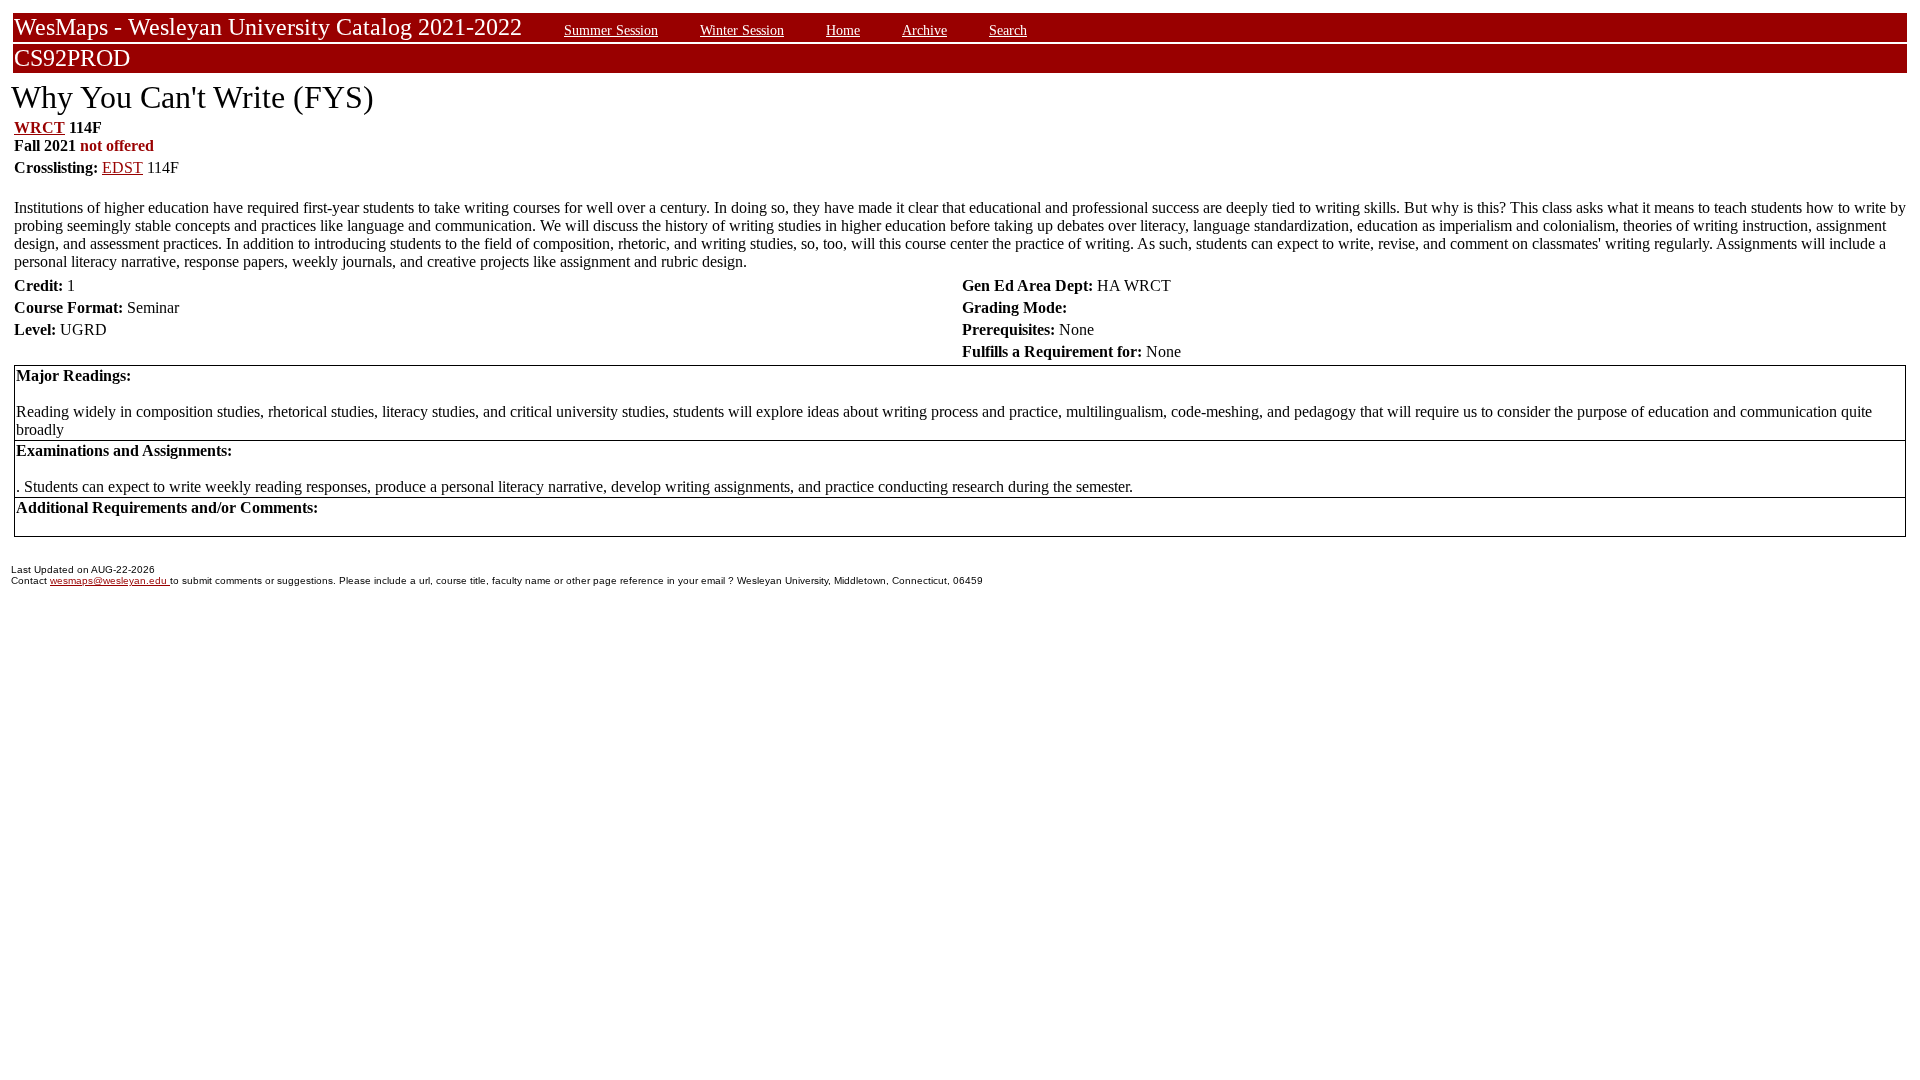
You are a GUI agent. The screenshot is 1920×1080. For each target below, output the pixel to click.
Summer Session (611, 30)
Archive (924, 30)
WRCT (39, 127)
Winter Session (742, 30)
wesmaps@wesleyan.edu (110, 580)
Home (843, 30)
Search (1008, 30)
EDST (122, 167)
